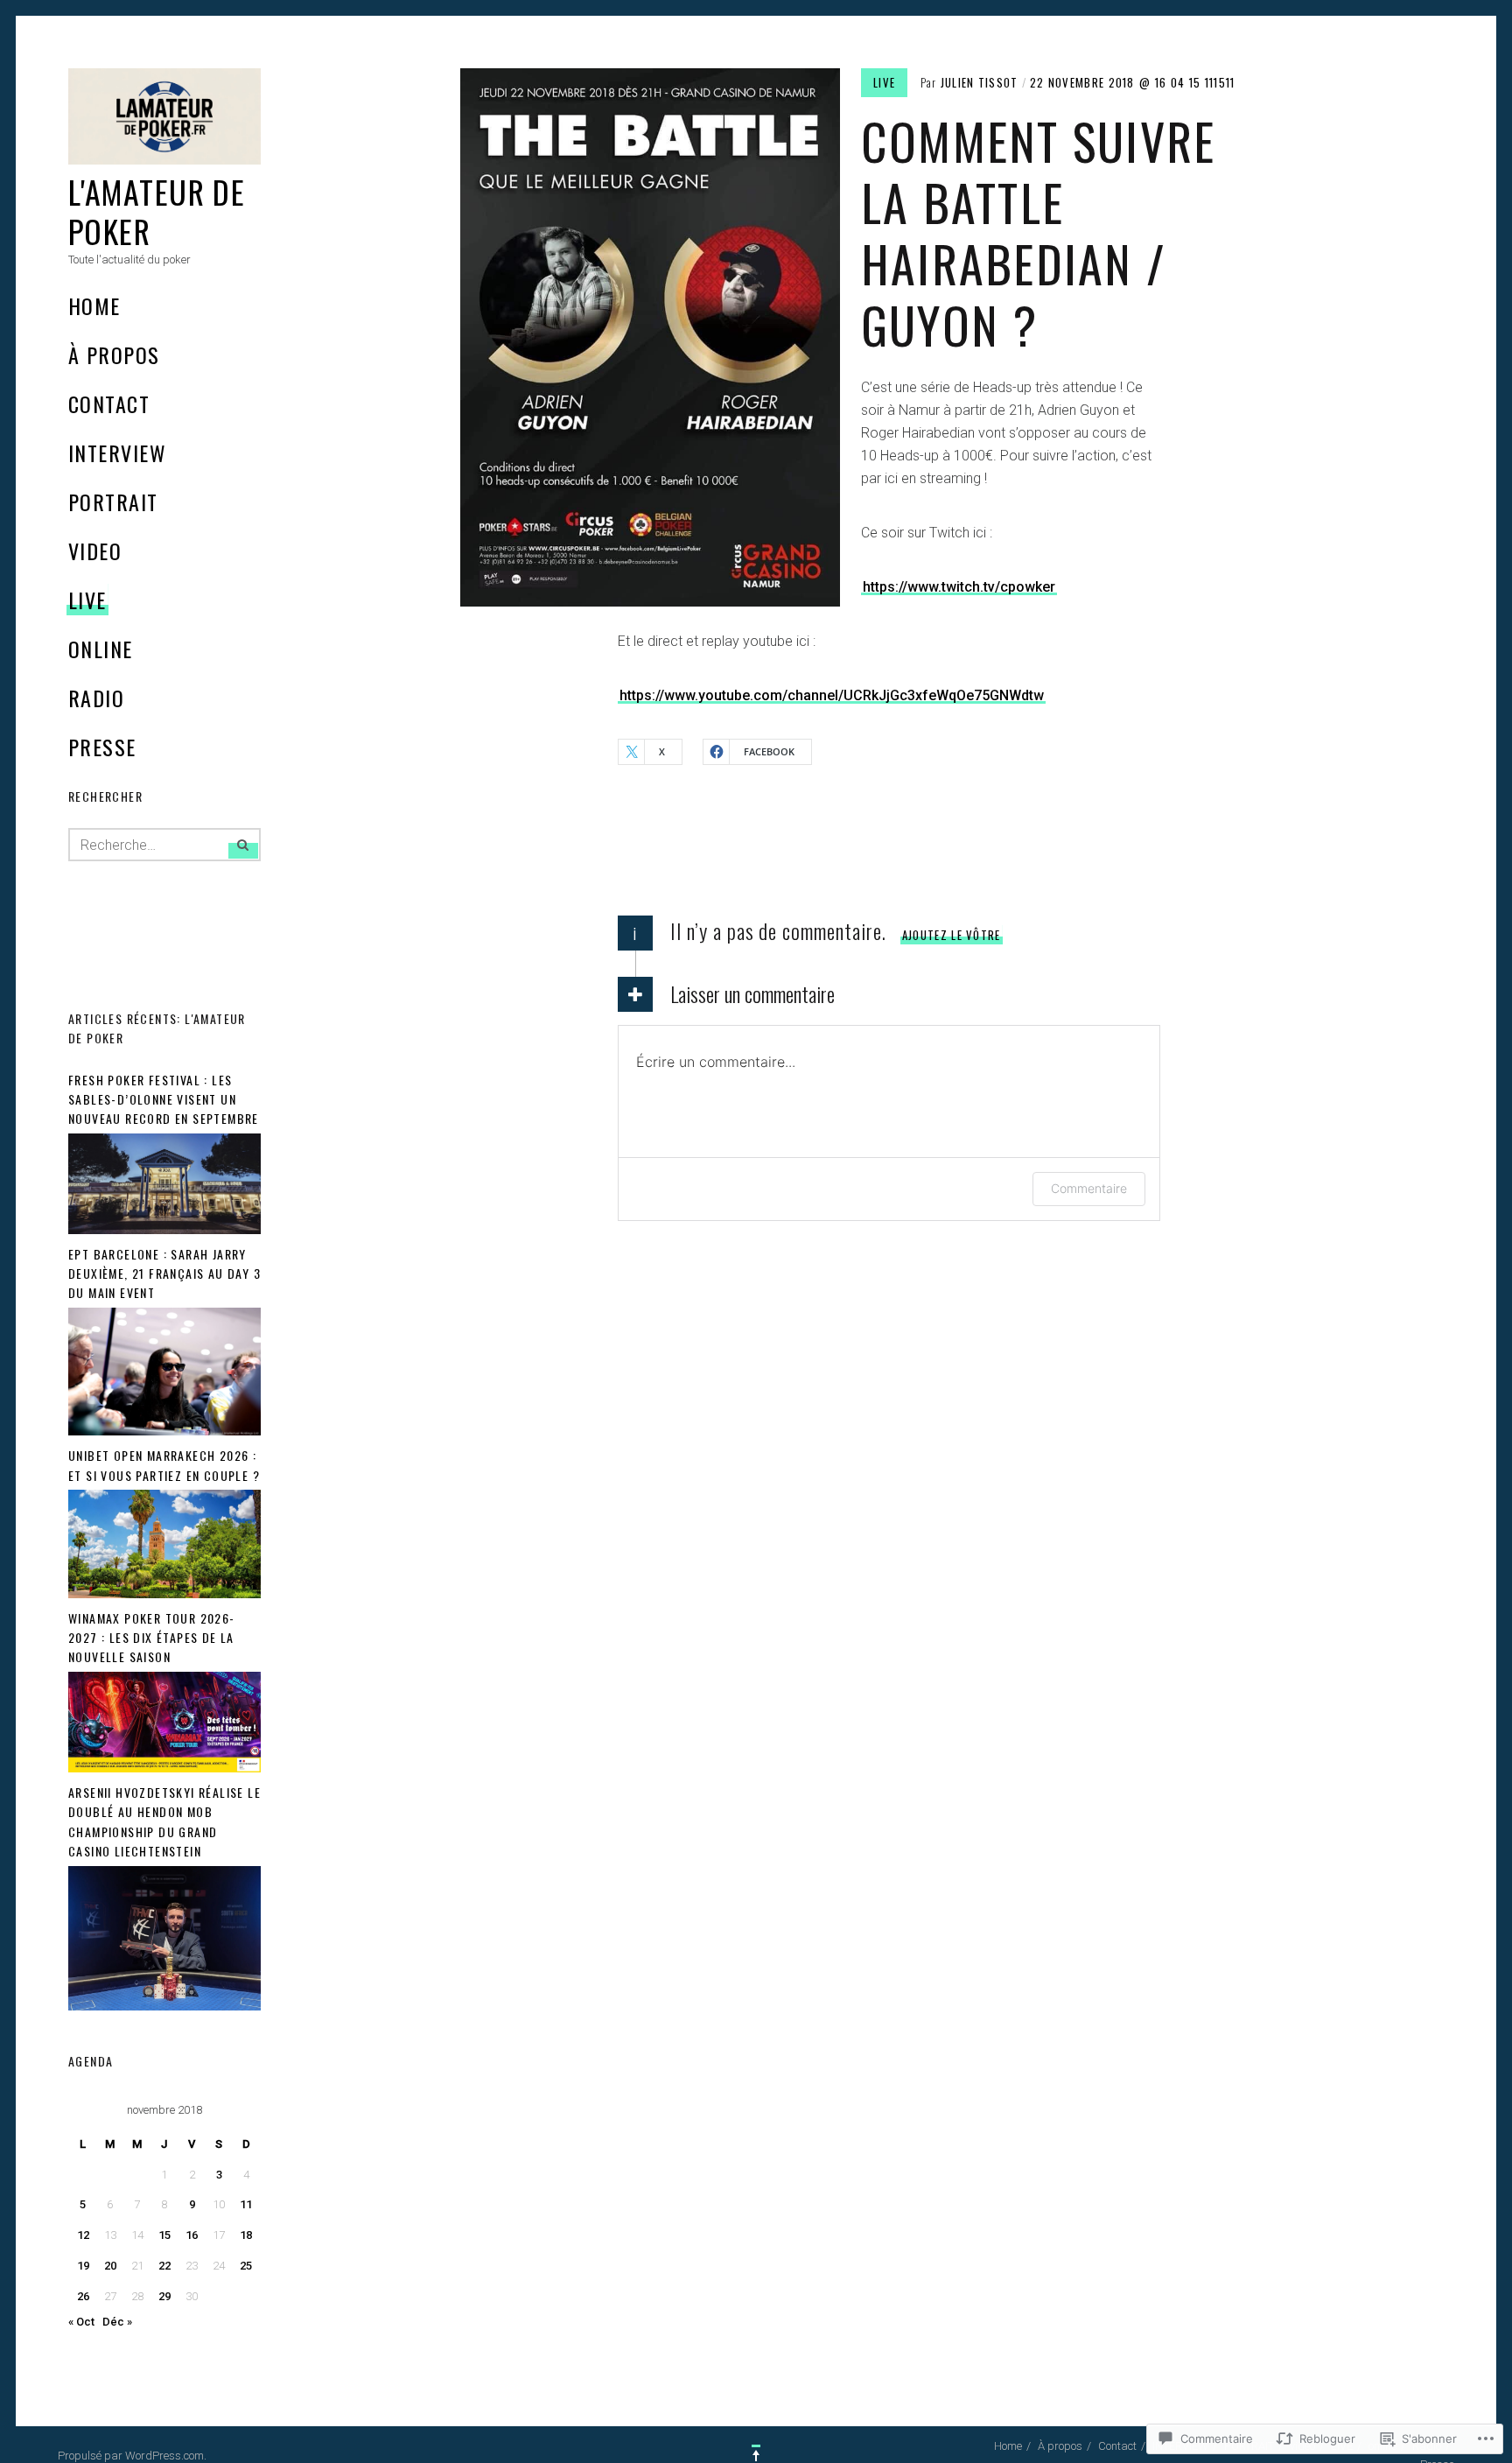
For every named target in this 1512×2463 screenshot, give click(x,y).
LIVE (87, 600)
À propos (114, 354)
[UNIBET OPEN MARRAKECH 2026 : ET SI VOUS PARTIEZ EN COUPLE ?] (164, 1594)
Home (94, 305)
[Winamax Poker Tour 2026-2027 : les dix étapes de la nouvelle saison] (164, 1768)
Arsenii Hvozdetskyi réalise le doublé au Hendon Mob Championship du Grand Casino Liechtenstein (164, 1821)
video (95, 551)
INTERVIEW (117, 453)
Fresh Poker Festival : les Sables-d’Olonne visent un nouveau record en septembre (164, 1099)
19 (83, 2266)
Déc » (117, 2322)
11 (246, 2204)
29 (164, 2296)
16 (192, 2235)
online (101, 649)
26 (83, 2296)
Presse (102, 747)
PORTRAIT (113, 502)
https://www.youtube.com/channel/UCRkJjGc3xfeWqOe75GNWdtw (832, 695)
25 (246, 2266)
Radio (96, 698)
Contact (109, 403)
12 (83, 2235)
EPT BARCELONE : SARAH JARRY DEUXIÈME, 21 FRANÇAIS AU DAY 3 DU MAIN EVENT (164, 1274)
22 (164, 2266)
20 (110, 2266)
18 (246, 2235)
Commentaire (1089, 1188)
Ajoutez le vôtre (952, 935)
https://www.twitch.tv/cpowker (959, 587)
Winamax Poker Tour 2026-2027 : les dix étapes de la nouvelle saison (152, 1638)
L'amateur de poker (157, 211)
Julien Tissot (980, 82)
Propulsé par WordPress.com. (132, 2456)
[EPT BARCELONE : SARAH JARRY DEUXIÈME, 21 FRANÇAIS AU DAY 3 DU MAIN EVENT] (164, 1431)
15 (164, 2235)
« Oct (81, 2322)
